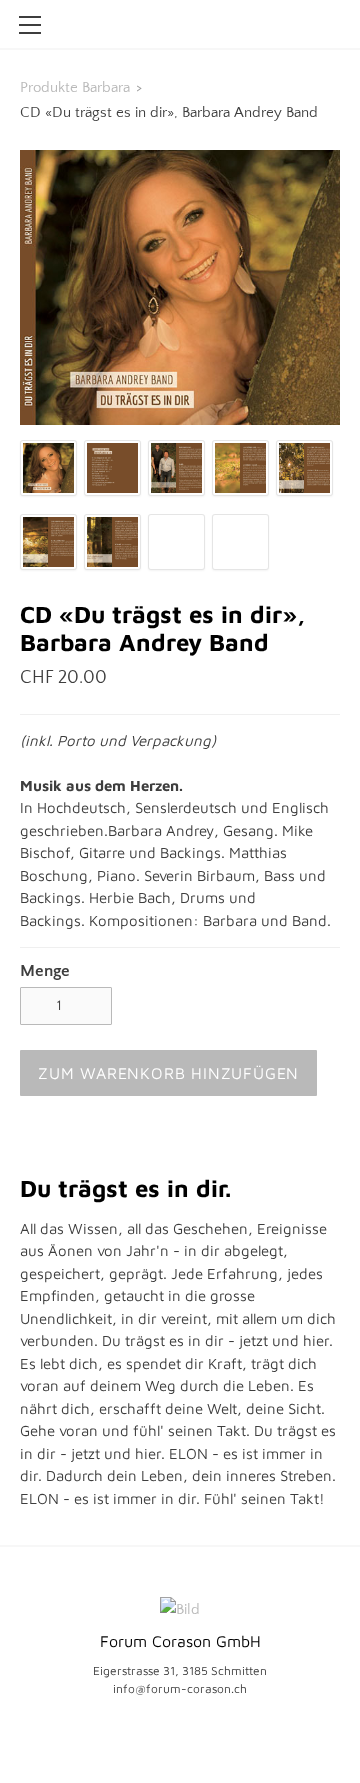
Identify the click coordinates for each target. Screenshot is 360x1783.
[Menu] (30, 25)
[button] (168, 1073)
